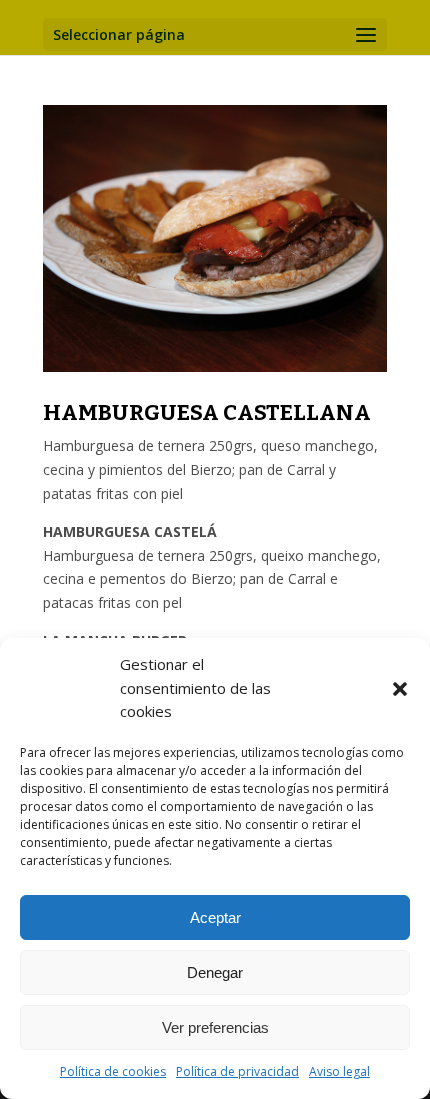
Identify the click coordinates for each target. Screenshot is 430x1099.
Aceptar (215, 917)
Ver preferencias (215, 1027)
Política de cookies (113, 1071)
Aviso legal (339, 1071)
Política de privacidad (237, 1071)
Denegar (215, 972)
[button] (400, 689)
